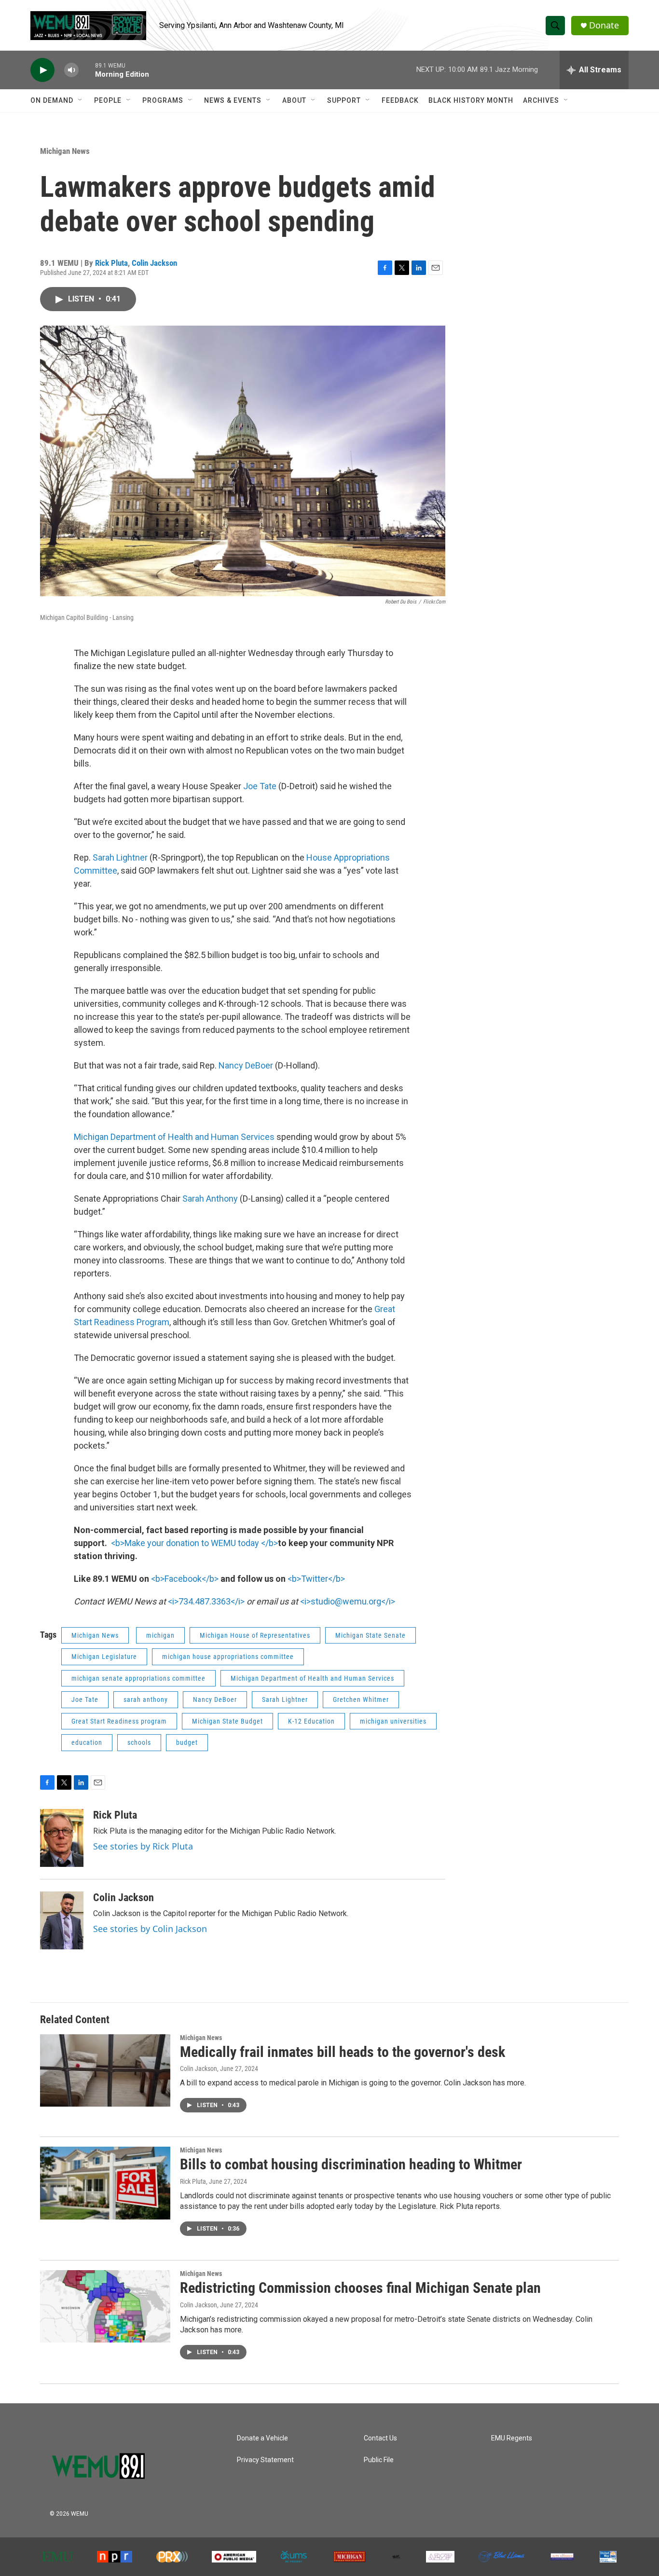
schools (139, 1742)
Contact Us (380, 2438)
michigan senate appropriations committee (138, 1678)
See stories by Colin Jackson (150, 1929)
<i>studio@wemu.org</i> (348, 1601)
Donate (604, 25)
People (108, 100)
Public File (379, 2460)
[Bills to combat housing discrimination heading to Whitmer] (105, 2183)
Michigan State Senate (371, 1635)
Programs (163, 100)
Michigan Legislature (104, 1657)
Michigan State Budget (227, 1721)
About (294, 100)
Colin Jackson (154, 263)
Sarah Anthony (210, 1199)
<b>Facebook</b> (185, 1579)
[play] (42, 70)
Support (344, 100)
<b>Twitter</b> (316, 1579)
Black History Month (471, 100)
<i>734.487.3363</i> (206, 1601)
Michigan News (65, 151)
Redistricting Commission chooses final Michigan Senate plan (360, 2288)
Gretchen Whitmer (361, 1699)
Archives (541, 100)
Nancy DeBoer (246, 1065)
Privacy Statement (265, 2460)
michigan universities (393, 1721)
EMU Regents (512, 2438)
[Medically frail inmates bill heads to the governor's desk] (105, 2070)
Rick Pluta (111, 263)
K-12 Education (311, 1721)
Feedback (400, 100)
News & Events (233, 100)
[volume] (71, 70)
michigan (160, 1635)
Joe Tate (260, 786)
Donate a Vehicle (262, 2438)
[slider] (87, 70)
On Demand (52, 100)
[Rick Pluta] (62, 1838)
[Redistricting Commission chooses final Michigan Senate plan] (105, 2306)
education (87, 1742)
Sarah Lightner (120, 857)
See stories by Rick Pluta (143, 1846)
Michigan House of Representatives (255, 1635)
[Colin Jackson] (62, 1920)
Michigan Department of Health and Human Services (174, 1137)
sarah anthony (146, 1699)
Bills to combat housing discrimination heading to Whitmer (351, 2164)
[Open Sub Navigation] (81, 100)
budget (187, 1742)
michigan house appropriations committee (228, 1657)
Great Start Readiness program (119, 1721)
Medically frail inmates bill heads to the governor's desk (343, 2052)
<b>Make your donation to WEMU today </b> (194, 1543)
